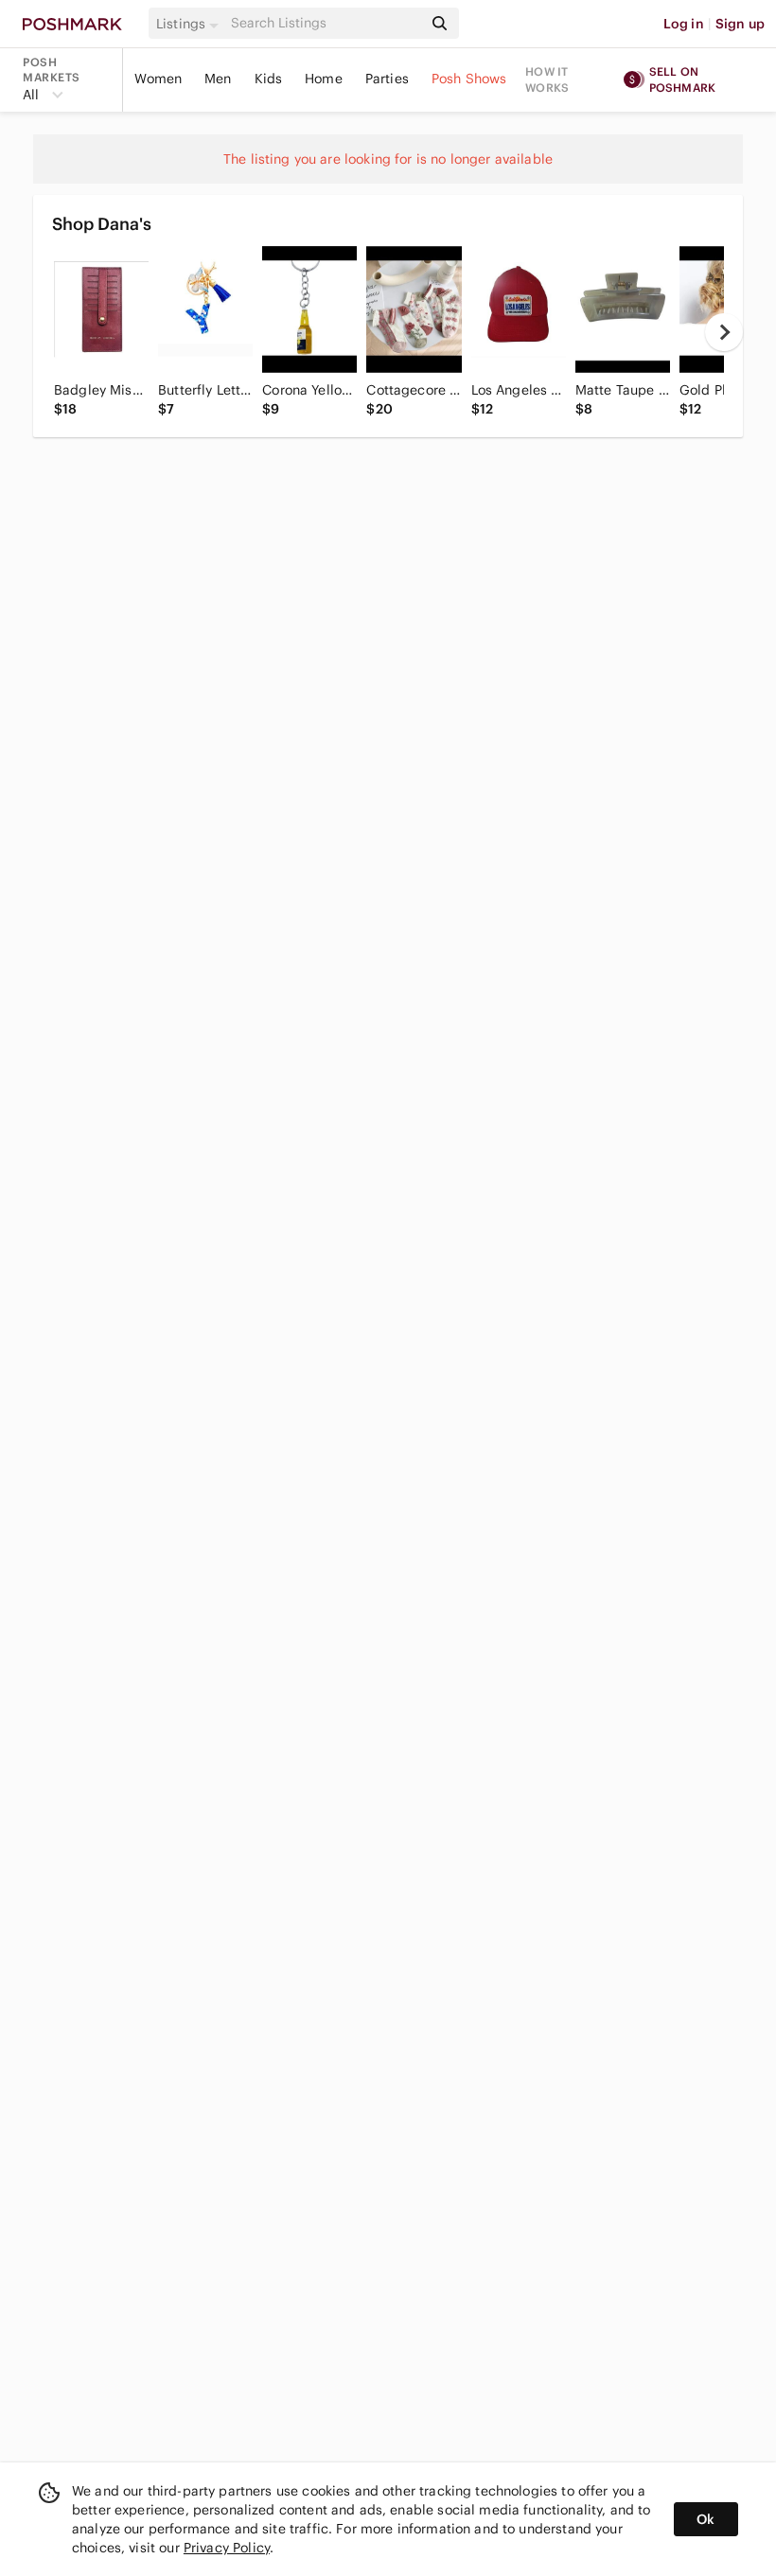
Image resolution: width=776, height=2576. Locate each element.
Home (324, 79)
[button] (190, 24)
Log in (684, 24)
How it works (547, 79)
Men (218, 79)
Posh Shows (469, 79)
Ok (705, 2519)
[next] (724, 332)
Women (158, 79)
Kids (269, 79)
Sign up (740, 24)
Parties (387, 79)
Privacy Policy (227, 2548)
